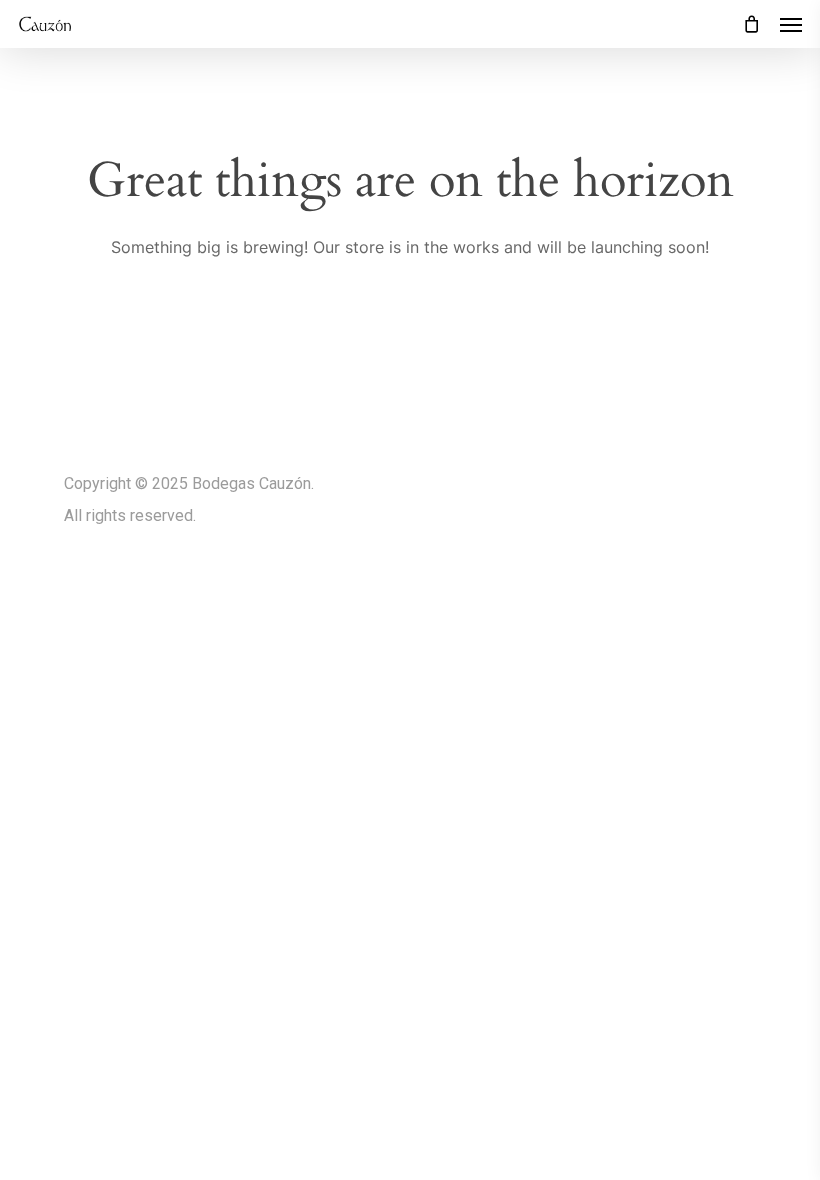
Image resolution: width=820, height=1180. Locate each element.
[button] (791, 24)
